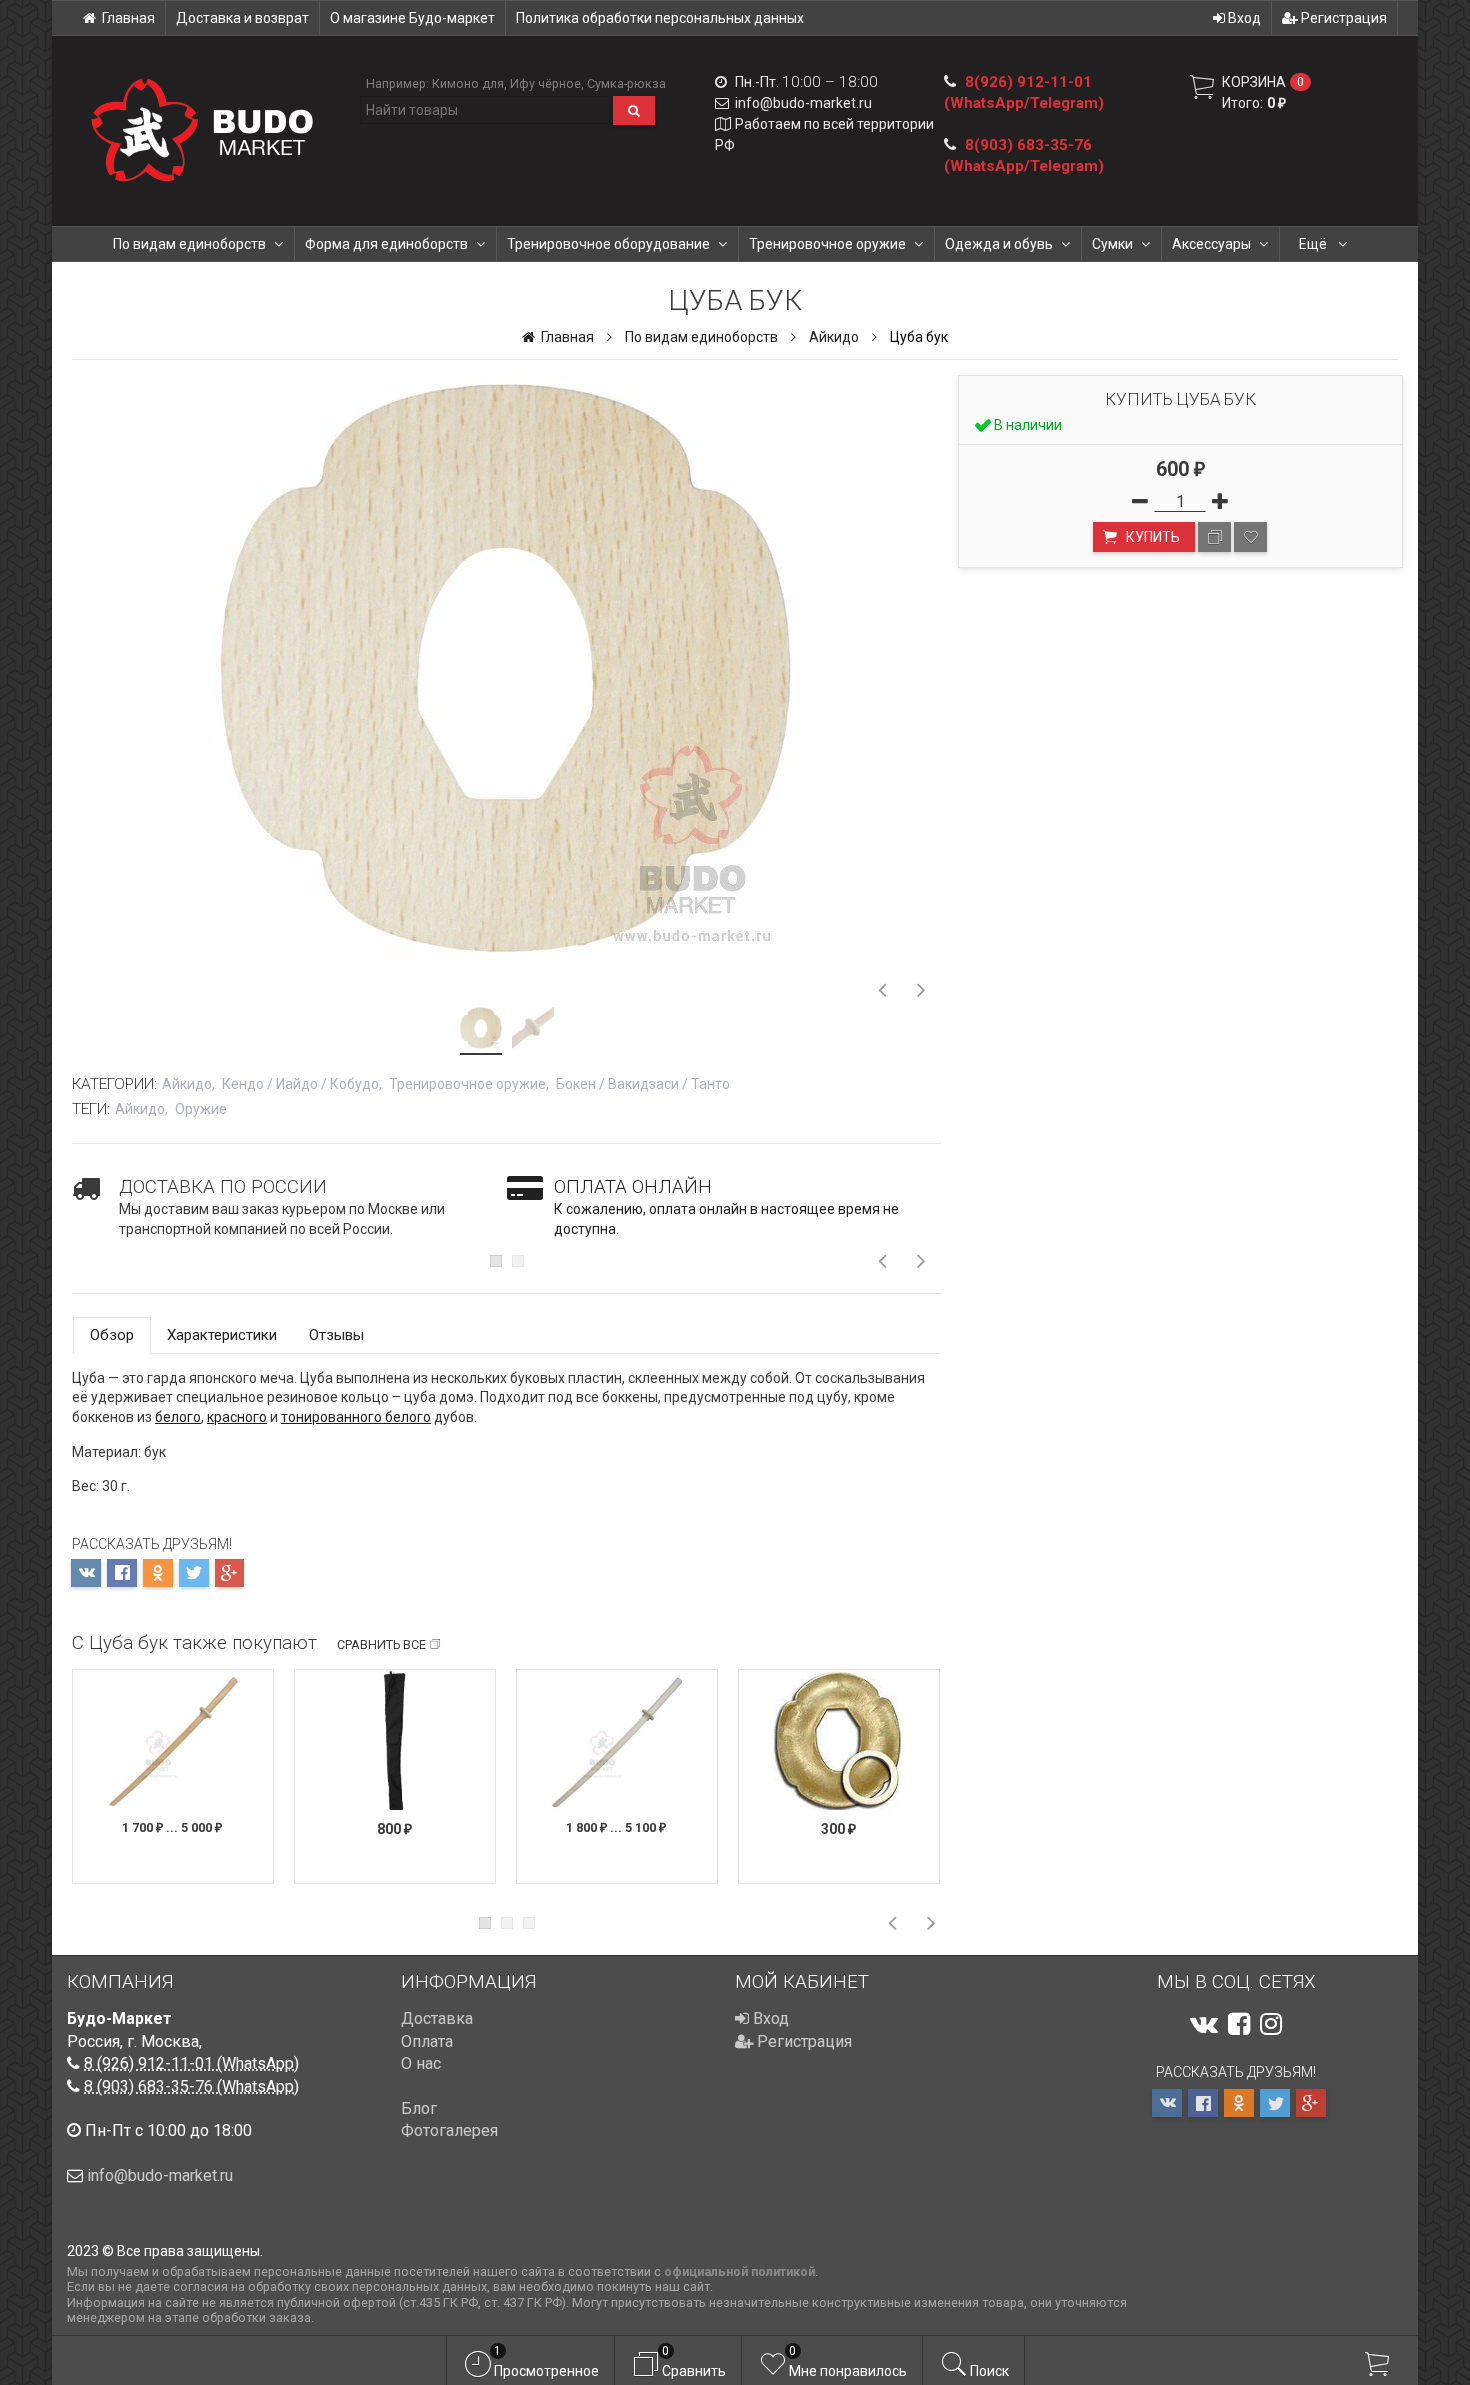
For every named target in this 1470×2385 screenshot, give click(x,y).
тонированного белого (356, 1417)
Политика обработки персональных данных (660, 18)
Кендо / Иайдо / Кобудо (300, 1084)
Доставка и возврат (242, 18)
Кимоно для (468, 83)
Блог (419, 2108)
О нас (421, 2063)
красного (237, 1417)
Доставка (437, 2018)
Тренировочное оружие (827, 244)
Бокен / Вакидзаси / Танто (643, 1084)
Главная (128, 18)
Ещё (1314, 244)
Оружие (201, 1109)
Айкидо (834, 337)
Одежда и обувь (999, 244)
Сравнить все (381, 1644)
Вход (1243, 18)
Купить (1151, 537)
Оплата (427, 2041)
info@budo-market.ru (803, 103)
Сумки (1112, 244)
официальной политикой (739, 2271)
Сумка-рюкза (626, 83)
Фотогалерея (449, 2130)
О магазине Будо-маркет (412, 18)
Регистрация (1342, 18)
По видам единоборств (189, 244)
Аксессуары (1211, 244)
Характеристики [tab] (222, 1335)
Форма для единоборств (386, 244)
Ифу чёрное (545, 83)
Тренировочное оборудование (608, 244)
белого (178, 1417)
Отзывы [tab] (336, 1335)
